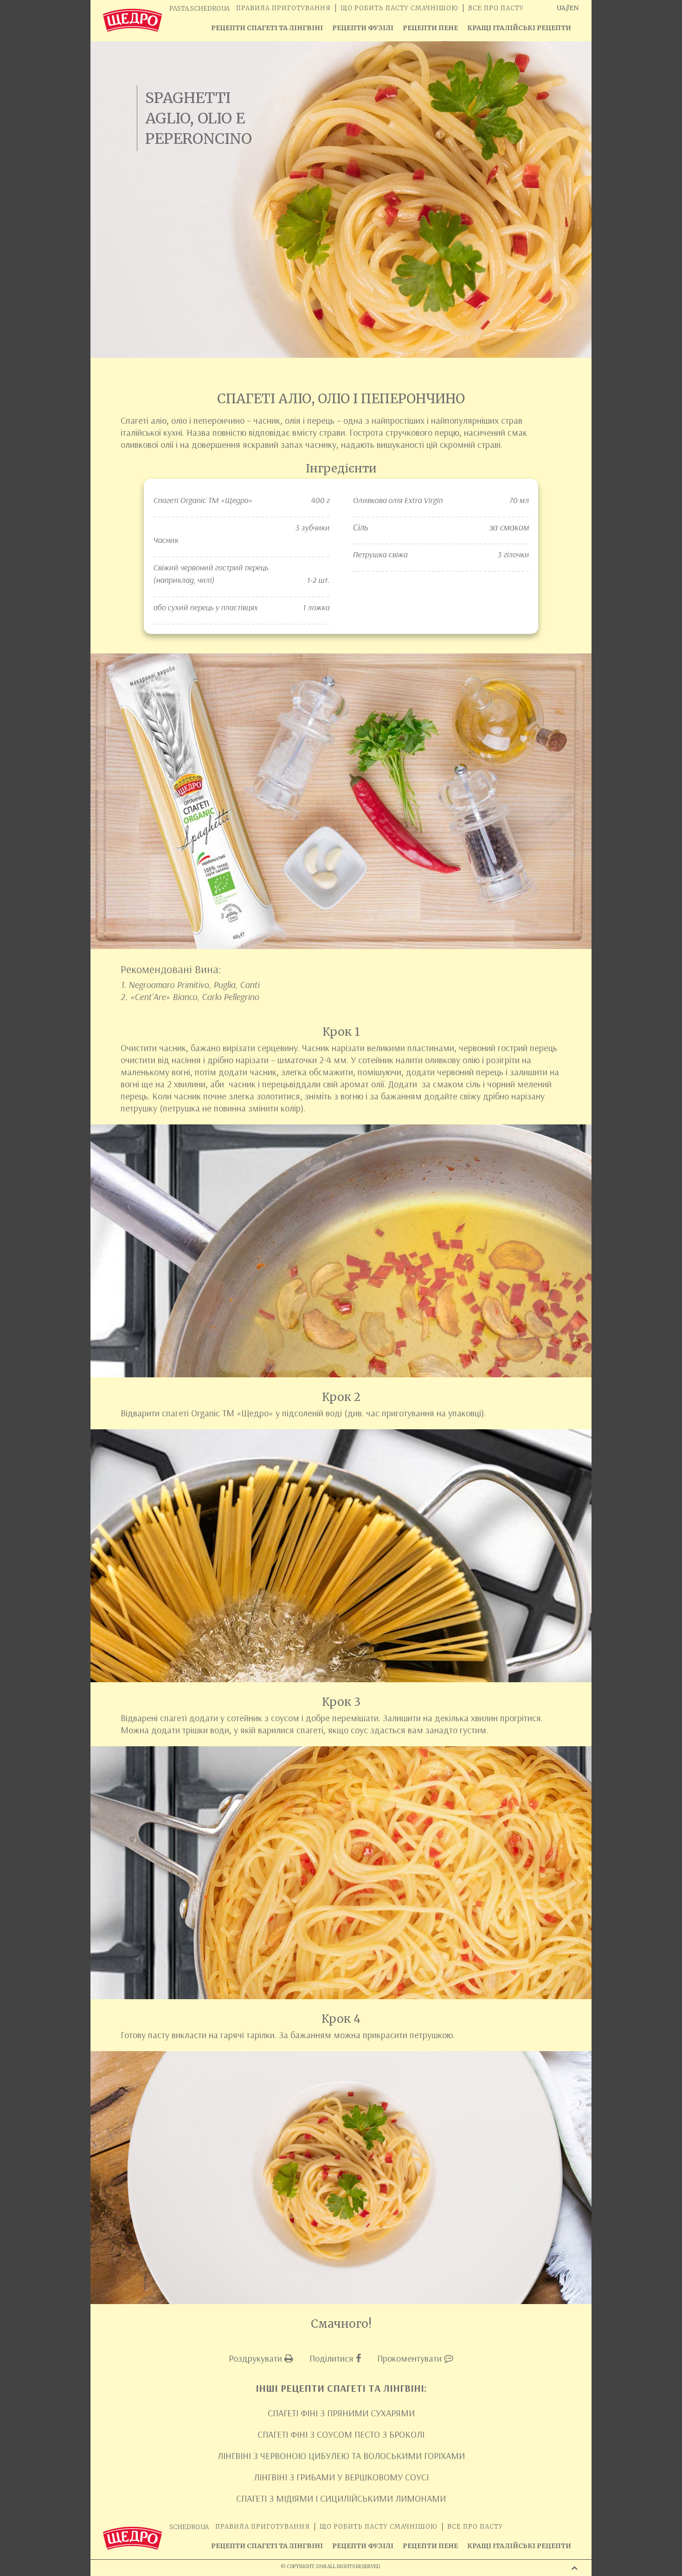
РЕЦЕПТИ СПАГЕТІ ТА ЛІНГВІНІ (267, 28)
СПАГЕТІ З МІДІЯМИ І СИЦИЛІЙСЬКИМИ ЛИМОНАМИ (341, 2498)
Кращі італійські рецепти (519, 28)
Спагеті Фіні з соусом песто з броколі (341, 2434)
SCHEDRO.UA (189, 2527)
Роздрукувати (257, 2358)
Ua (561, 8)
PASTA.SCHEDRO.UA (199, 9)
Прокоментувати (411, 2358)
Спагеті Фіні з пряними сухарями (341, 2413)
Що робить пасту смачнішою (399, 8)
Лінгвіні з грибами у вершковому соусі (341, 2477)
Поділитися (333, 2358)
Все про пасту (496, 8)
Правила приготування (283, 8)
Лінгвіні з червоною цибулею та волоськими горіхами (341, 2456)
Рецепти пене (430, 28)
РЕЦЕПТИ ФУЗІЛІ (363, 28)
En (574, 8)
